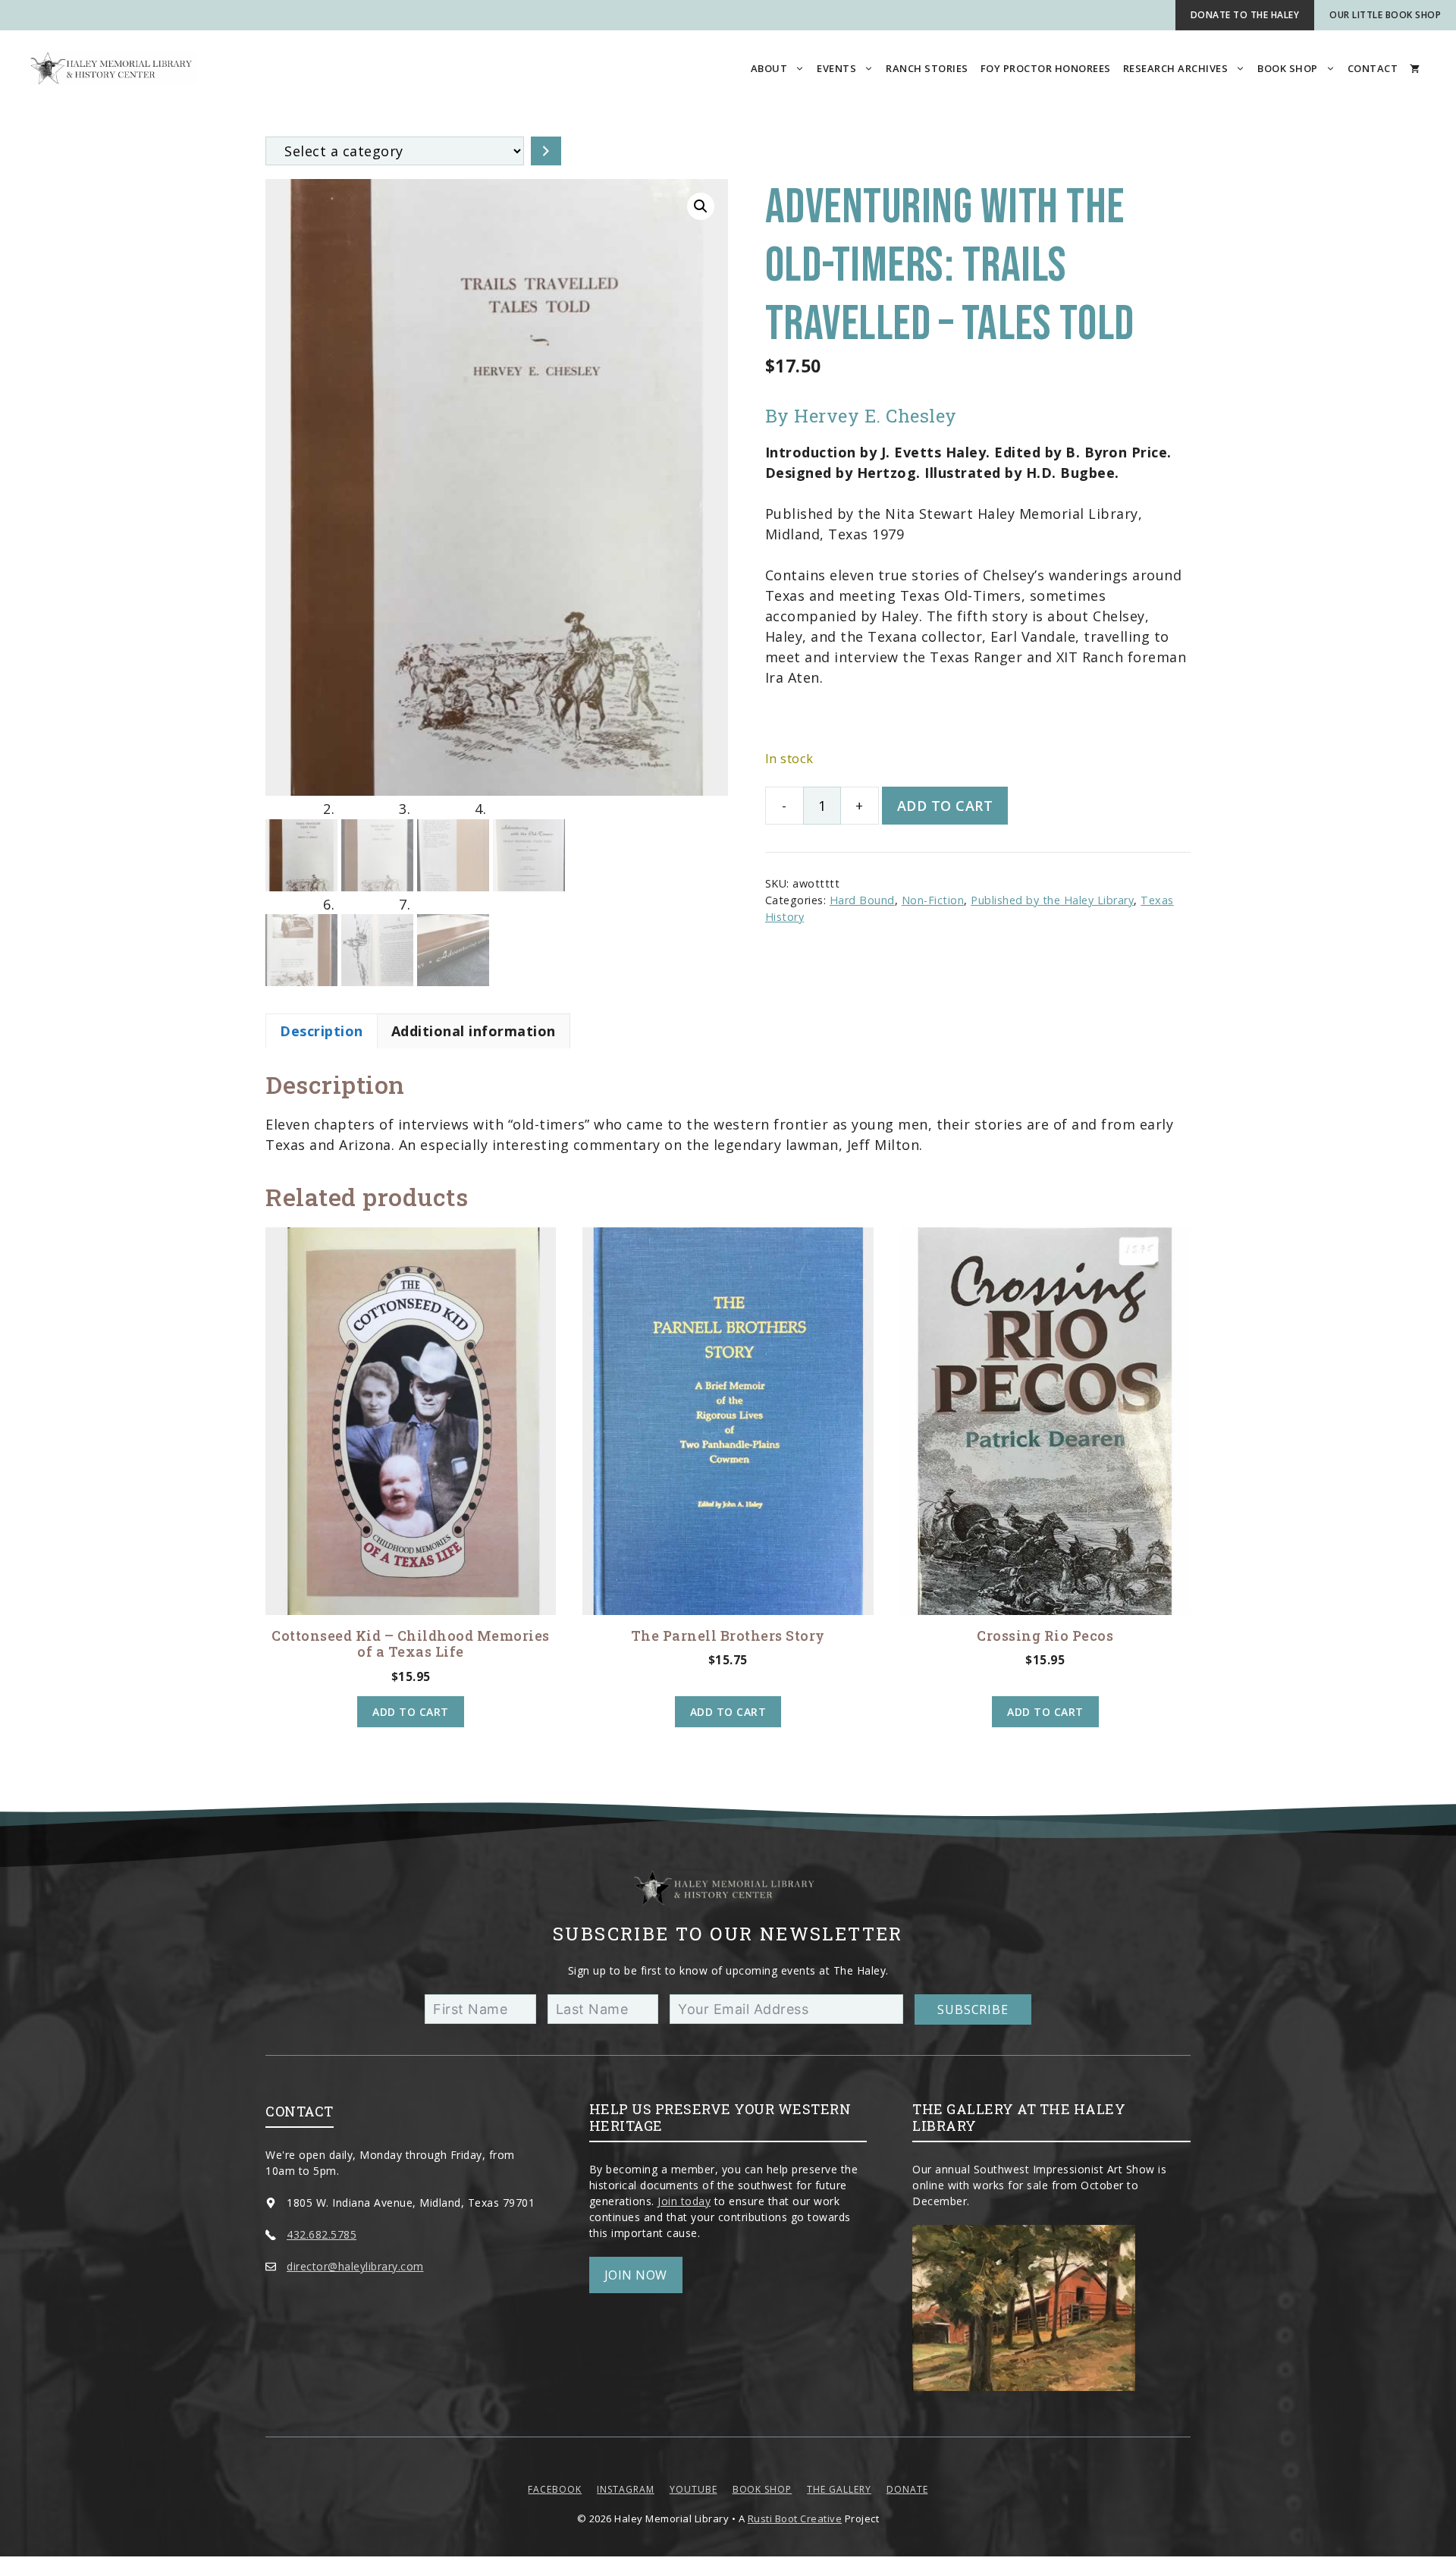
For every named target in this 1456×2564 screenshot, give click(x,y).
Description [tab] (322, 1031)
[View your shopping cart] (1415, 68)
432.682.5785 (322, 2234)
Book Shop (1288, 68)
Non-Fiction (933, 900)
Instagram (626, 2489)
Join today (684, 2201)
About (769, 68)
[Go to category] (546, 151)
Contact (1373, 68)
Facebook (555, 2489)
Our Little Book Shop (1385, 15)
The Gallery (839, 2489)
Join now (636, 2275)
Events (836, 68)
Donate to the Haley (1245, 15)
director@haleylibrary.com (355, 2266)
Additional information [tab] (474, 1031)
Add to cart (945, 806)
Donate (907, 2489)
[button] (701, 206)
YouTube (693, 2489)
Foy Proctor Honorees (1046, 68)
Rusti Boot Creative (795, 2518)
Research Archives (1176, 68)
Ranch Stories (927, 68)
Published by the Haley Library (1052, 900)
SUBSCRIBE (973, 2009)
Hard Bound (862, 900)
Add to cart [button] (411, 1712)
